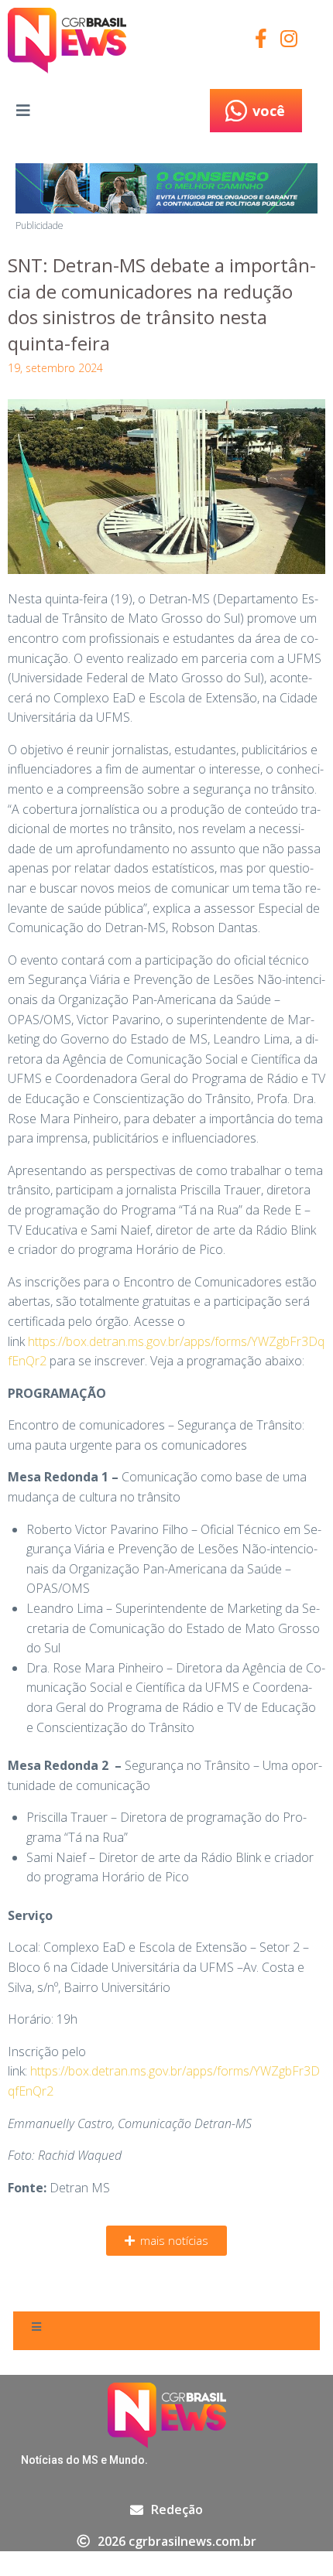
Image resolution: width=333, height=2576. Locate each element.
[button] (166, 2241)
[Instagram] (289, 38)
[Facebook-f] (261, 38)
